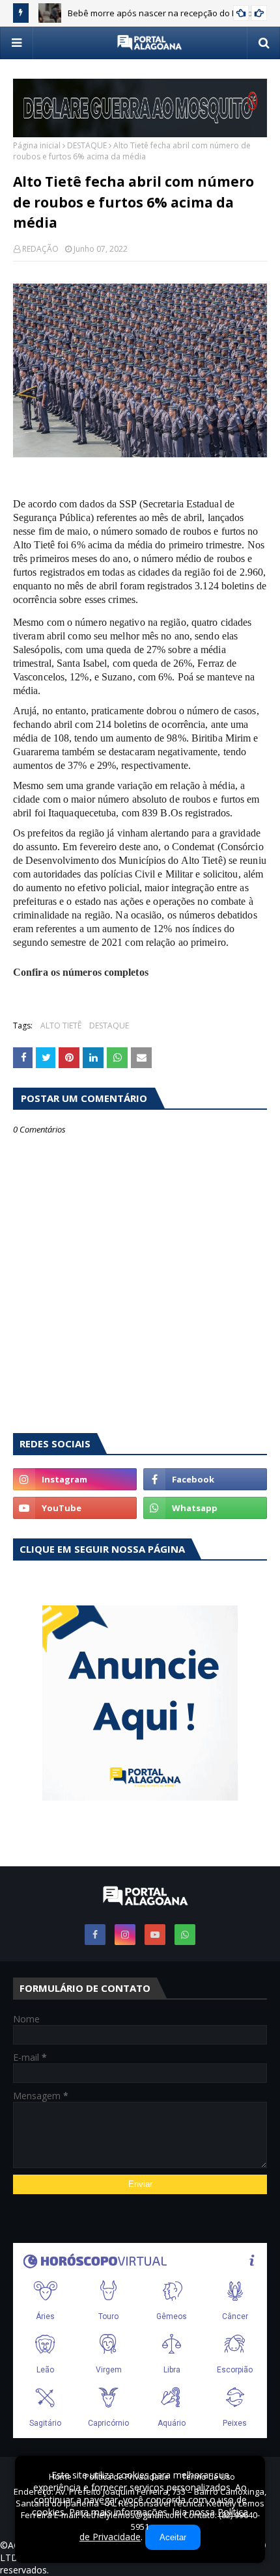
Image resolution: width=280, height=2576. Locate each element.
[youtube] (75, 1508)
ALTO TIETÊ (61, 1026)
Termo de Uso (208, 2477)
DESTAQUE (87, 145)
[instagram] (75, 1479)
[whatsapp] (205, 1508)
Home (60, 2477)
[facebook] (205, 1479)
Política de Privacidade (127, 2477)
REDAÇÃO (40, 249)
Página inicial (37, 145)
